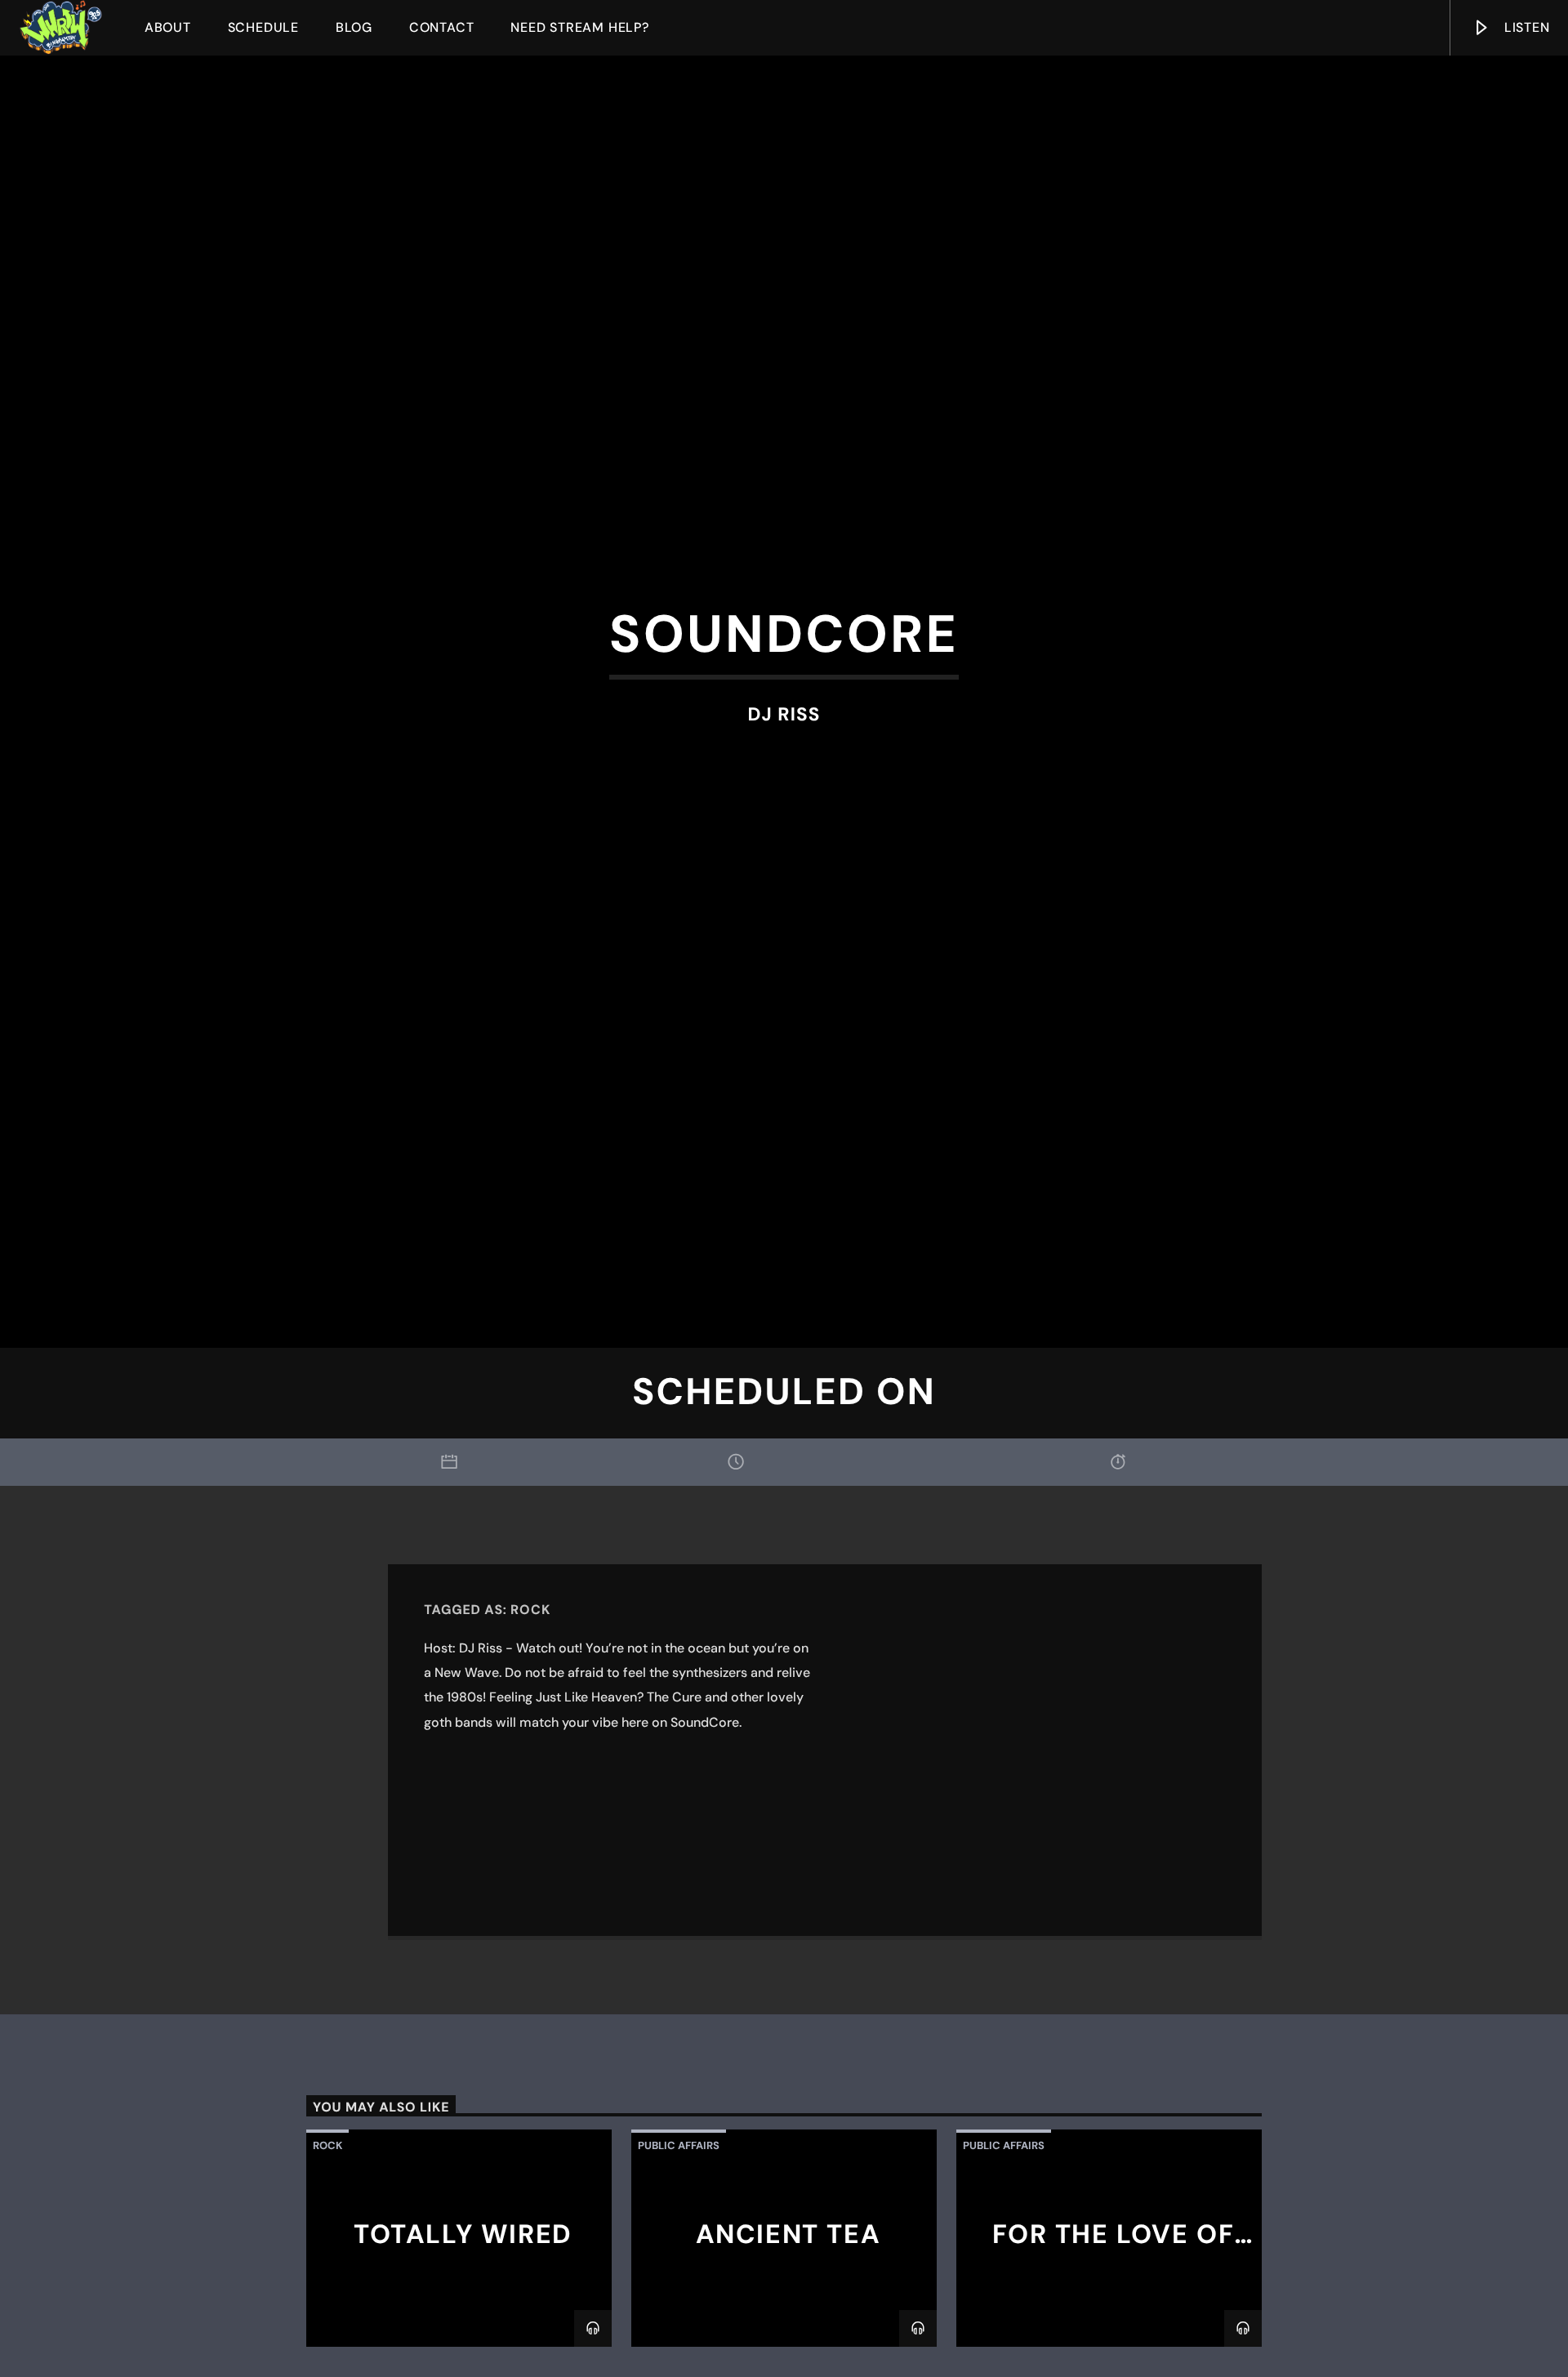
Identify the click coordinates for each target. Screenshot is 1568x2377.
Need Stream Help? (580, 27)
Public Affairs (679, 2226)
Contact (442, 27)
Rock (530, 1690)
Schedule (263, 27)
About (168, 27)
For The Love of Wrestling (1114, 2329)
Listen (1525, 27)
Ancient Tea (788, 2315)
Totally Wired (463, 2315)
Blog (354, 27)
